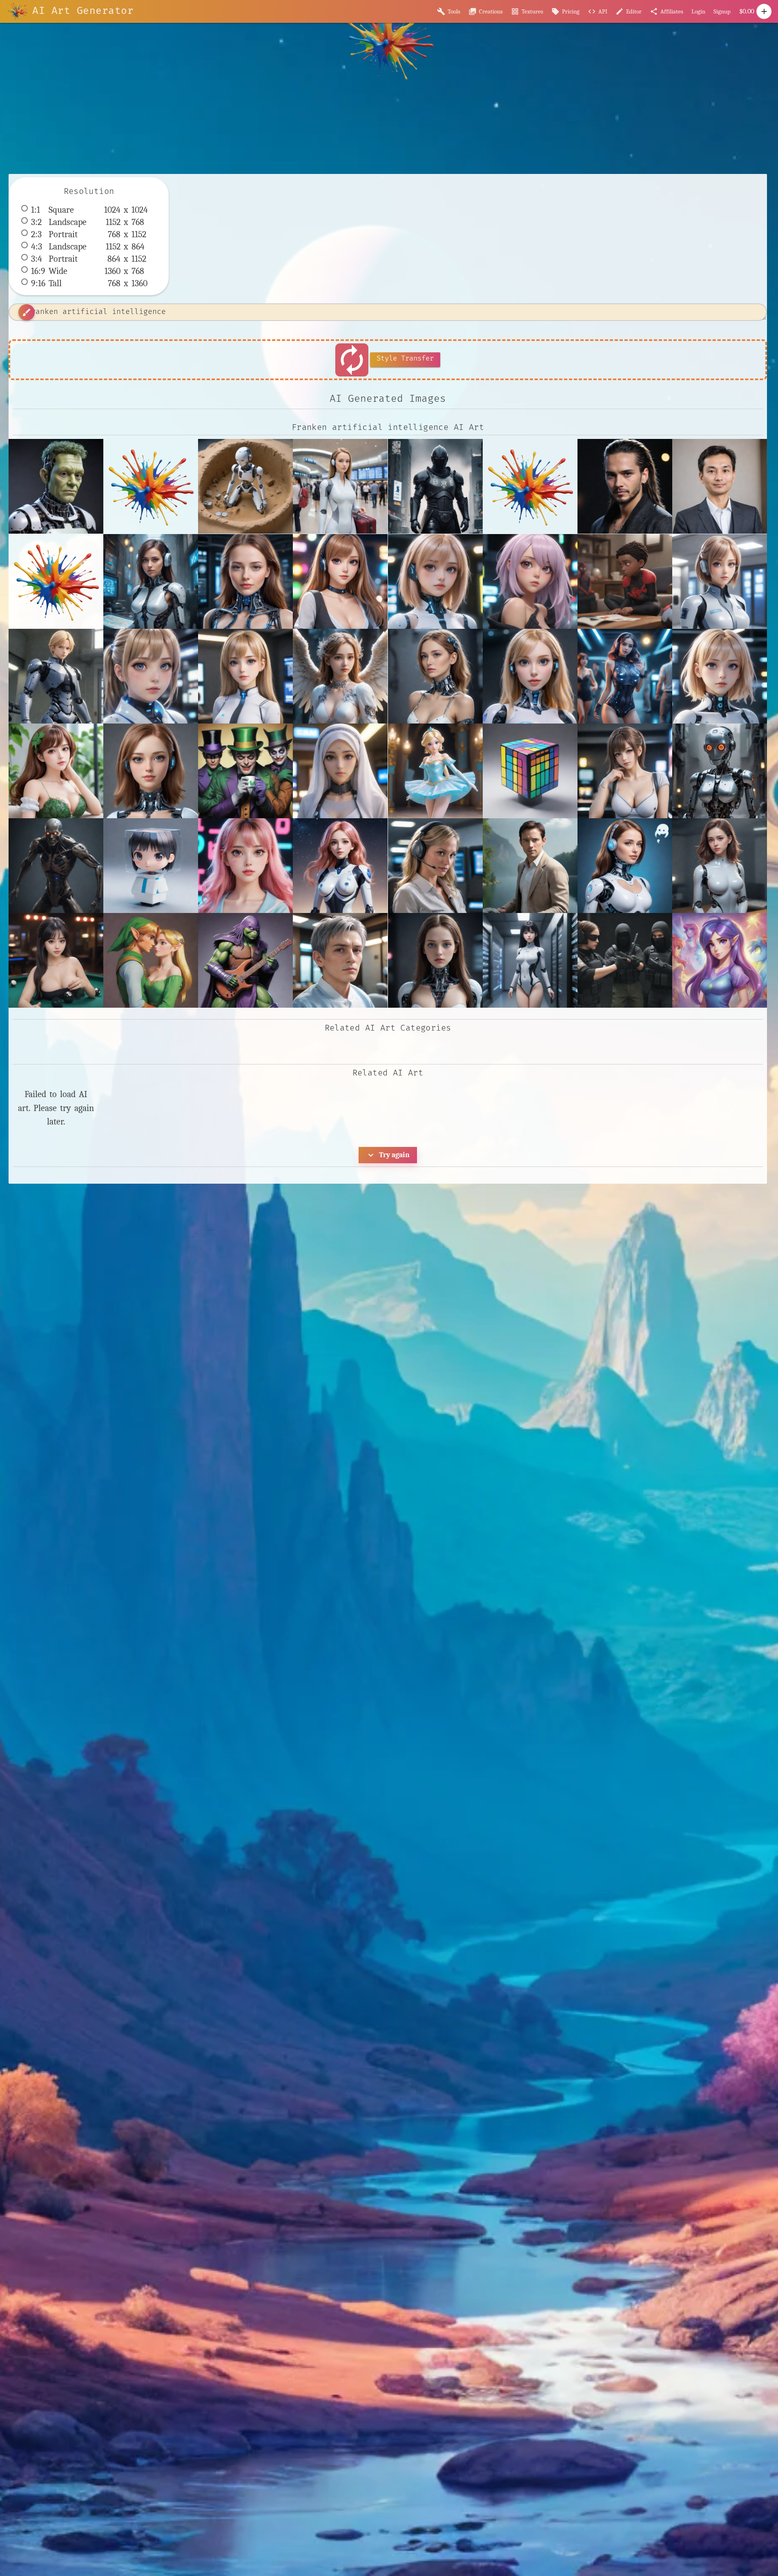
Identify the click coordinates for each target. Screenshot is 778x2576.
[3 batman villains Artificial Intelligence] (245, 771)
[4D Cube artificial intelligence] (530, 771)
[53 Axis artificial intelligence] (625, 771)
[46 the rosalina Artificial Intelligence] (435, 771)
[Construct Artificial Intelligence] (245, 486)
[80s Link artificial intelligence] (151, 960)
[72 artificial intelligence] (625, 866)
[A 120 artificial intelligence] (435, 960)
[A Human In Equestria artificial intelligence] (720, 960)
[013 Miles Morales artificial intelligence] (625, 581)
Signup (722, 11)
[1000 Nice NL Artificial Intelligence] (245, 676)
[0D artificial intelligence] (151, 676)
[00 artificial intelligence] (435, 581)
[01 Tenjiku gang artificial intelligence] (530, 581)
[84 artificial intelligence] (340, 960)
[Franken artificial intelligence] (56, 486)
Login (698, 11)
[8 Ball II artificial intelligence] (56, 960)
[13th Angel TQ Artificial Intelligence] (340, 676)
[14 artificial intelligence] (435, 676)
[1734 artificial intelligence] (530, 676)
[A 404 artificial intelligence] (530, 960)
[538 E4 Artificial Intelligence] (720, 771)
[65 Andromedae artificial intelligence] (340, 866)
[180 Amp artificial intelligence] (625, 676)
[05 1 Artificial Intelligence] (720, 581)
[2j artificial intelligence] (151, 771)
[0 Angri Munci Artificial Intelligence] (151, 581)
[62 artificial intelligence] (245, 866)
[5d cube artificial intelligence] (151, 866)
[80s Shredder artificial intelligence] (245, 960)
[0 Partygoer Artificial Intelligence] (340, 581)
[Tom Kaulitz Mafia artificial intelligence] (625, 486)
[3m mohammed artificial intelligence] (340, 771)
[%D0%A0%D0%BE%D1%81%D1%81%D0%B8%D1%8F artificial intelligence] (56, 581)
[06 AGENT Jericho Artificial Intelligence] (56, 676)
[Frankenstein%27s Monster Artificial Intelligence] (151, 486)
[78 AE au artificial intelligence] (720, 866)
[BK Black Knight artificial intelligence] (435, 486)
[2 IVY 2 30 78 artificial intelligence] (56, 771)
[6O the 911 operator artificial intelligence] (435, 866)
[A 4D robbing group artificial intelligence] (625, 960)
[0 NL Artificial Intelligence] (245, 581)
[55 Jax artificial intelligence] (56, 866)
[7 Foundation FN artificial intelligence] (530, 866)
